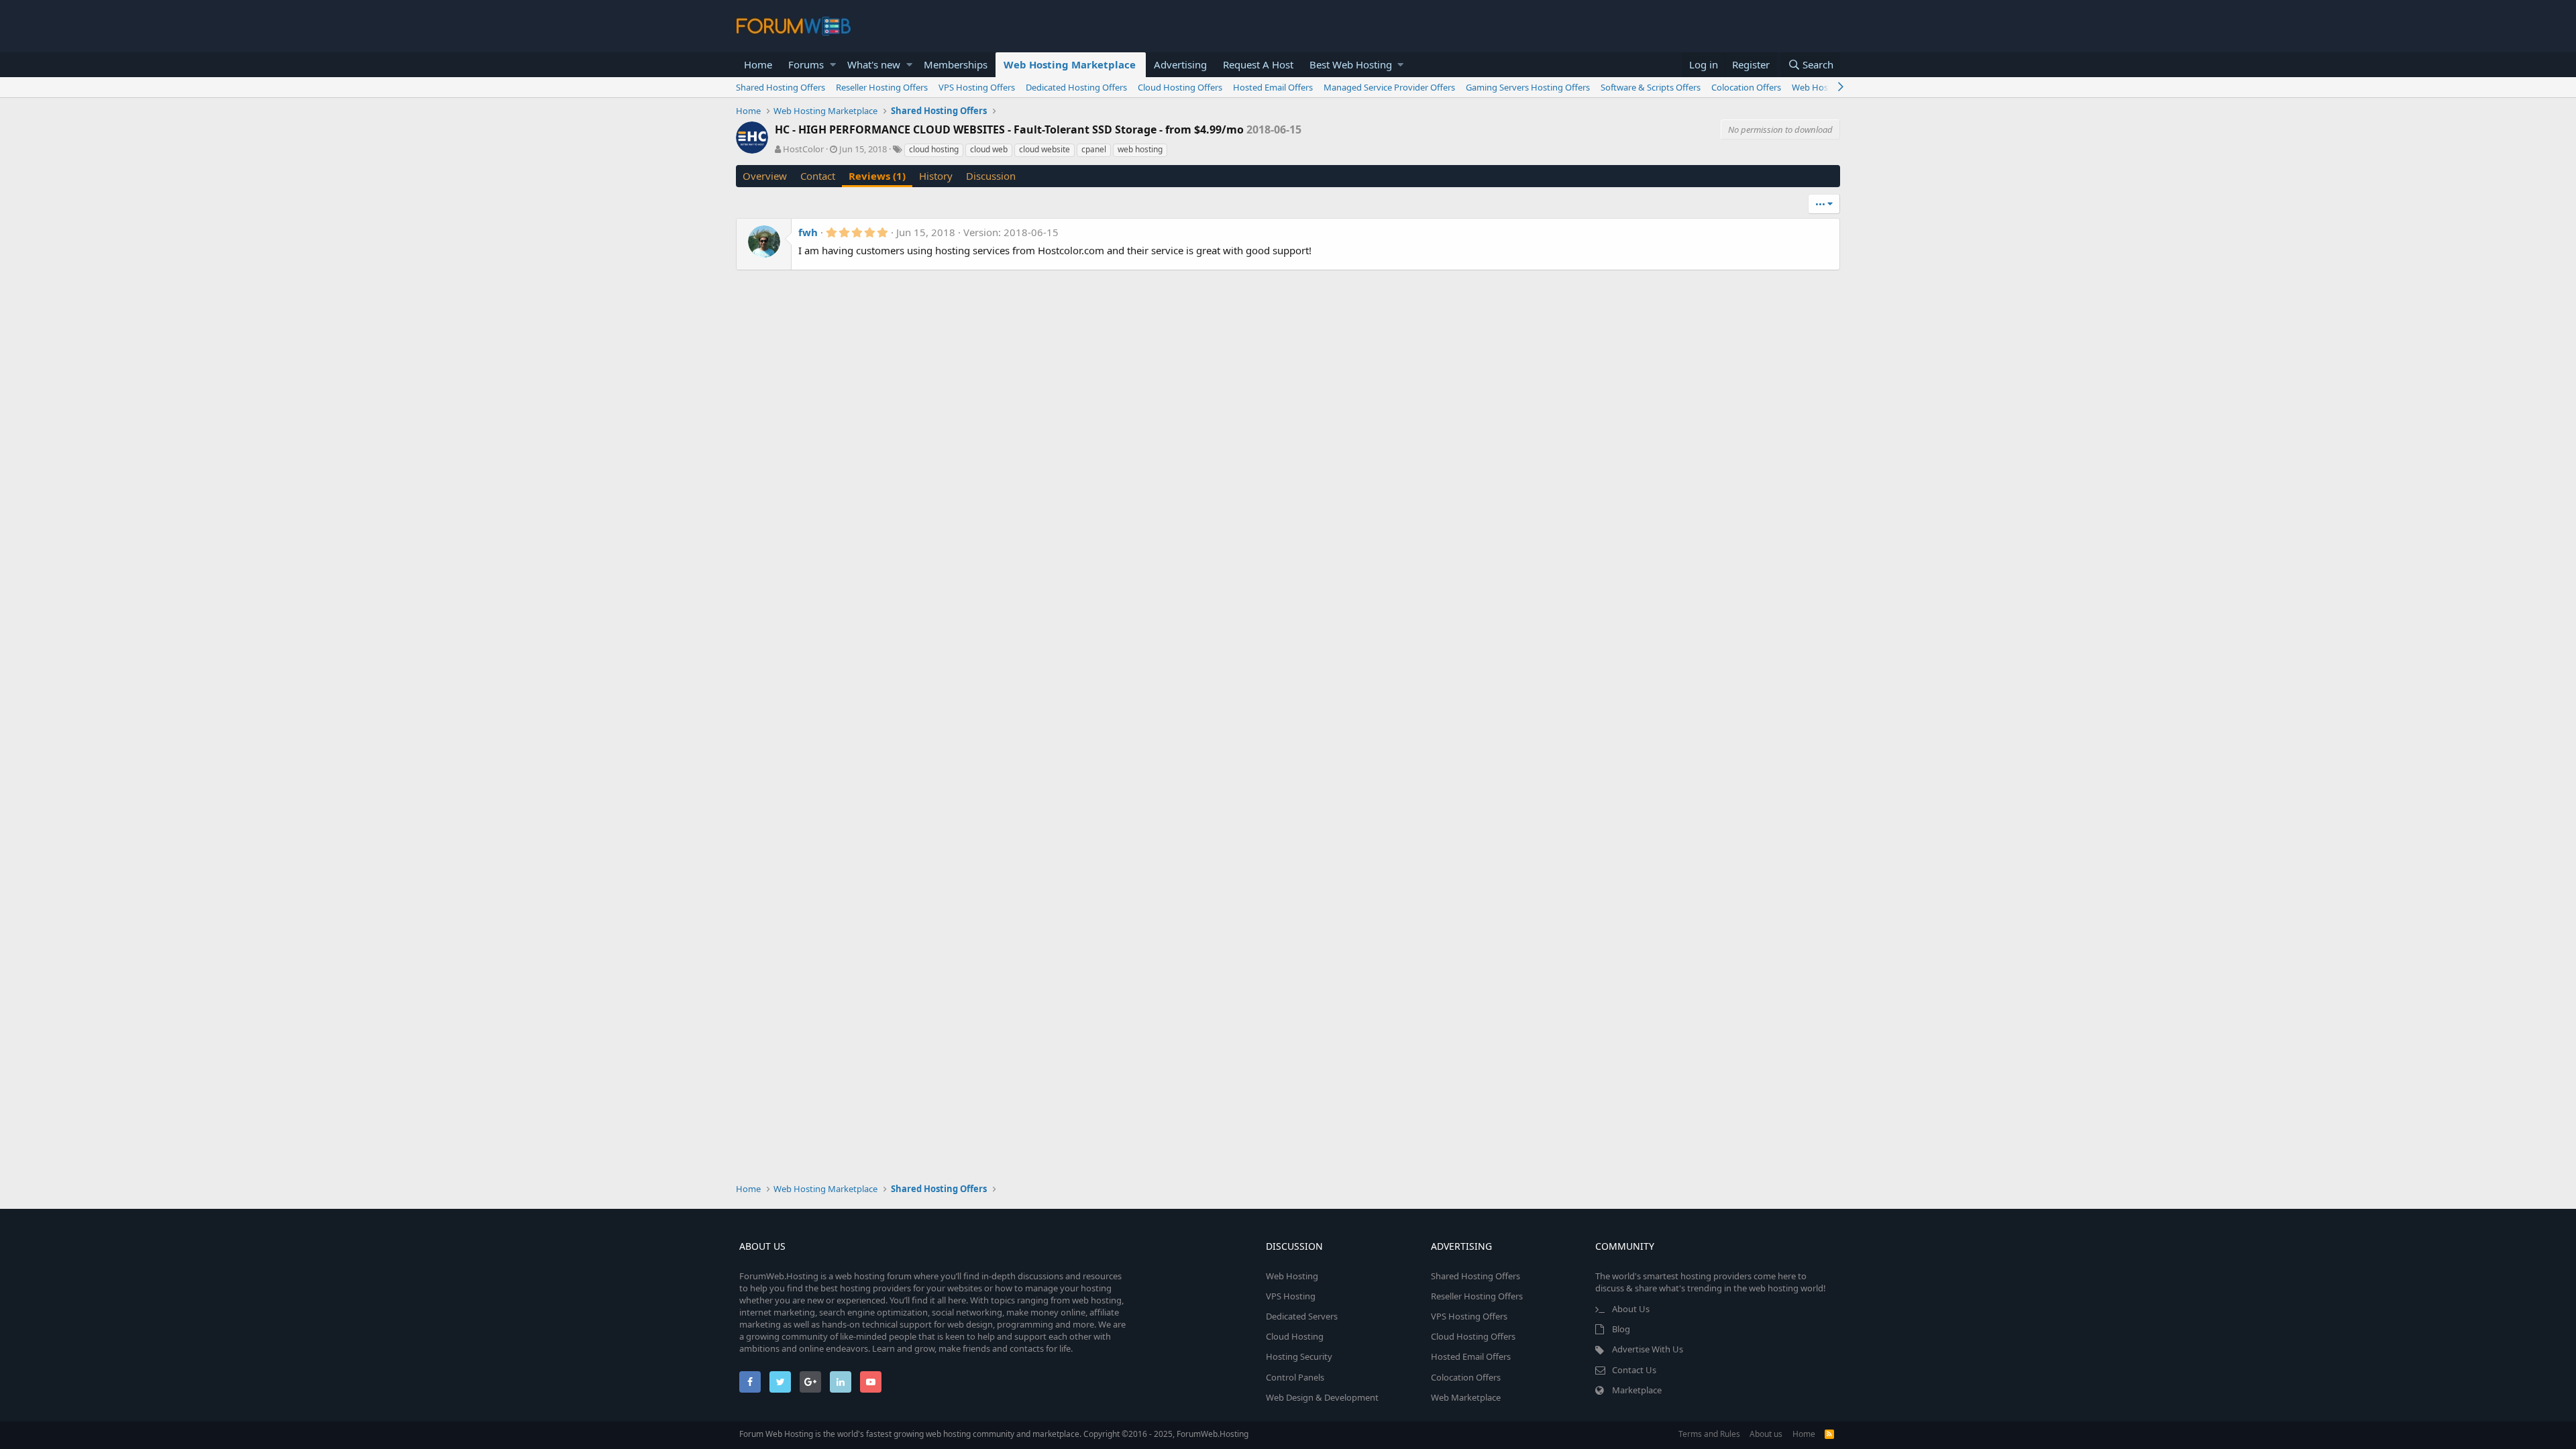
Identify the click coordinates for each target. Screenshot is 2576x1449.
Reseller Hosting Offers (882, 87)
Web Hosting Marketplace (1070, 64)
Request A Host (1258, 64)
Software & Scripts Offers (1651, 87)
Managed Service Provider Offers (1389, 87)
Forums (806, 64)
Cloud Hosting (1295, 1336)
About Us (1631, 1309)
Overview (765, 176)
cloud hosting (934, 149)
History (936, 176)
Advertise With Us (1648, 1349)
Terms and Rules (1709, 1434)
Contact (818, 176)
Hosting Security (1299, 1356)
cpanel (1094, 149)
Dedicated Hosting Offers (1076, 87)
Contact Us (1634, 1370)
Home (758, 64)
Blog (1621, 1329)
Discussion (991, 176)
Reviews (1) (877, 176)
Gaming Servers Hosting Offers (1528, 87)
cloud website (1044, 149)
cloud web (989, 149)
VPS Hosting (1291, 1296)
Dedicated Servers (1302, 1316)
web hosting (1140, 149)
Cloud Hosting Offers (1180, 87)
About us (1766, 1434)
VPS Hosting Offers (977, 87)
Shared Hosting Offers (781, 87)
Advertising (1180, 64)
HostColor (803, 149)
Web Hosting (1292, 1276)
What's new (874, 64)
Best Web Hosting (1351, 64)
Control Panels (1295, 1377)
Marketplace (1637, 1390)
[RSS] (1829, 1434)
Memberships (956, 64)
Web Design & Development (1322, 1397)
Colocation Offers (1746, 87)
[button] (833, 65)
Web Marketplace (1466, 1397)
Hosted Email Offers (1273, 87)
